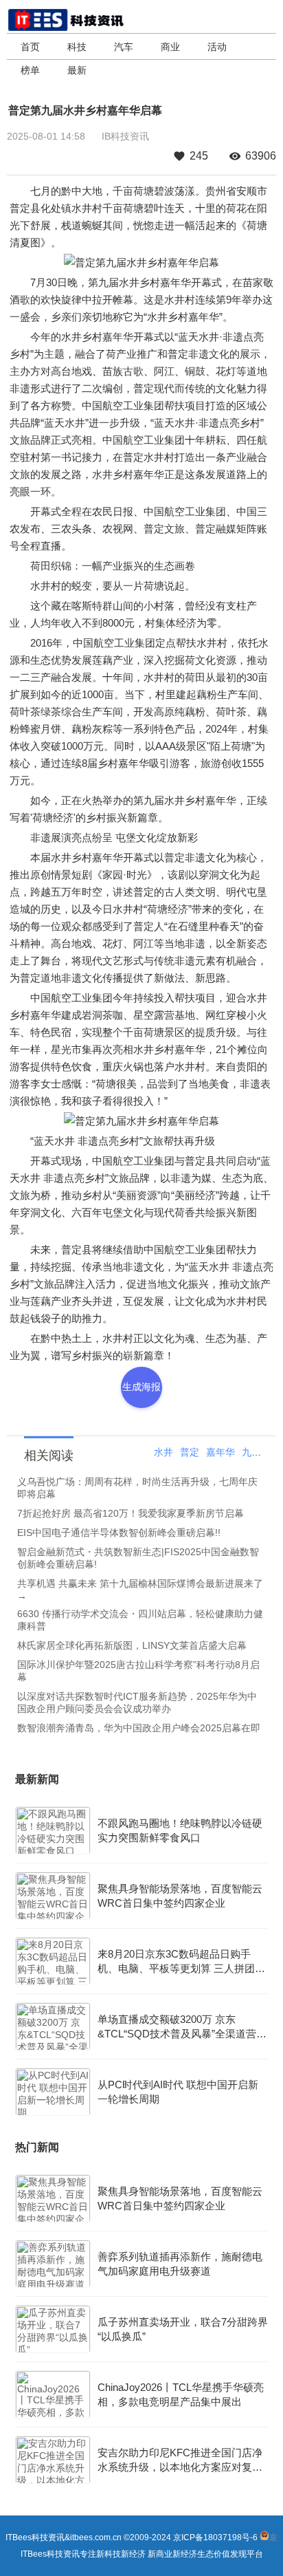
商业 (170, 47)
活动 (217, 47)
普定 (190, 1452)
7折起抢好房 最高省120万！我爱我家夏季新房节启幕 (131, 1513)
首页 (30, 47)
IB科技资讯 (125, 136)
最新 (77, 70)
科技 (77, 47)
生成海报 (141, 1387)
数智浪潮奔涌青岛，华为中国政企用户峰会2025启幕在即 (139, 1728)
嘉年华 (220, 1452)
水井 (163, 1452)
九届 (251, 1452)
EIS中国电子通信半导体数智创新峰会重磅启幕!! (119, 1533)
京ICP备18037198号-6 (215, 2537)
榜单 (30, 70)
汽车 (124, 47)
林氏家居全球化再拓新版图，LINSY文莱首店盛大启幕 (132, 1645)
